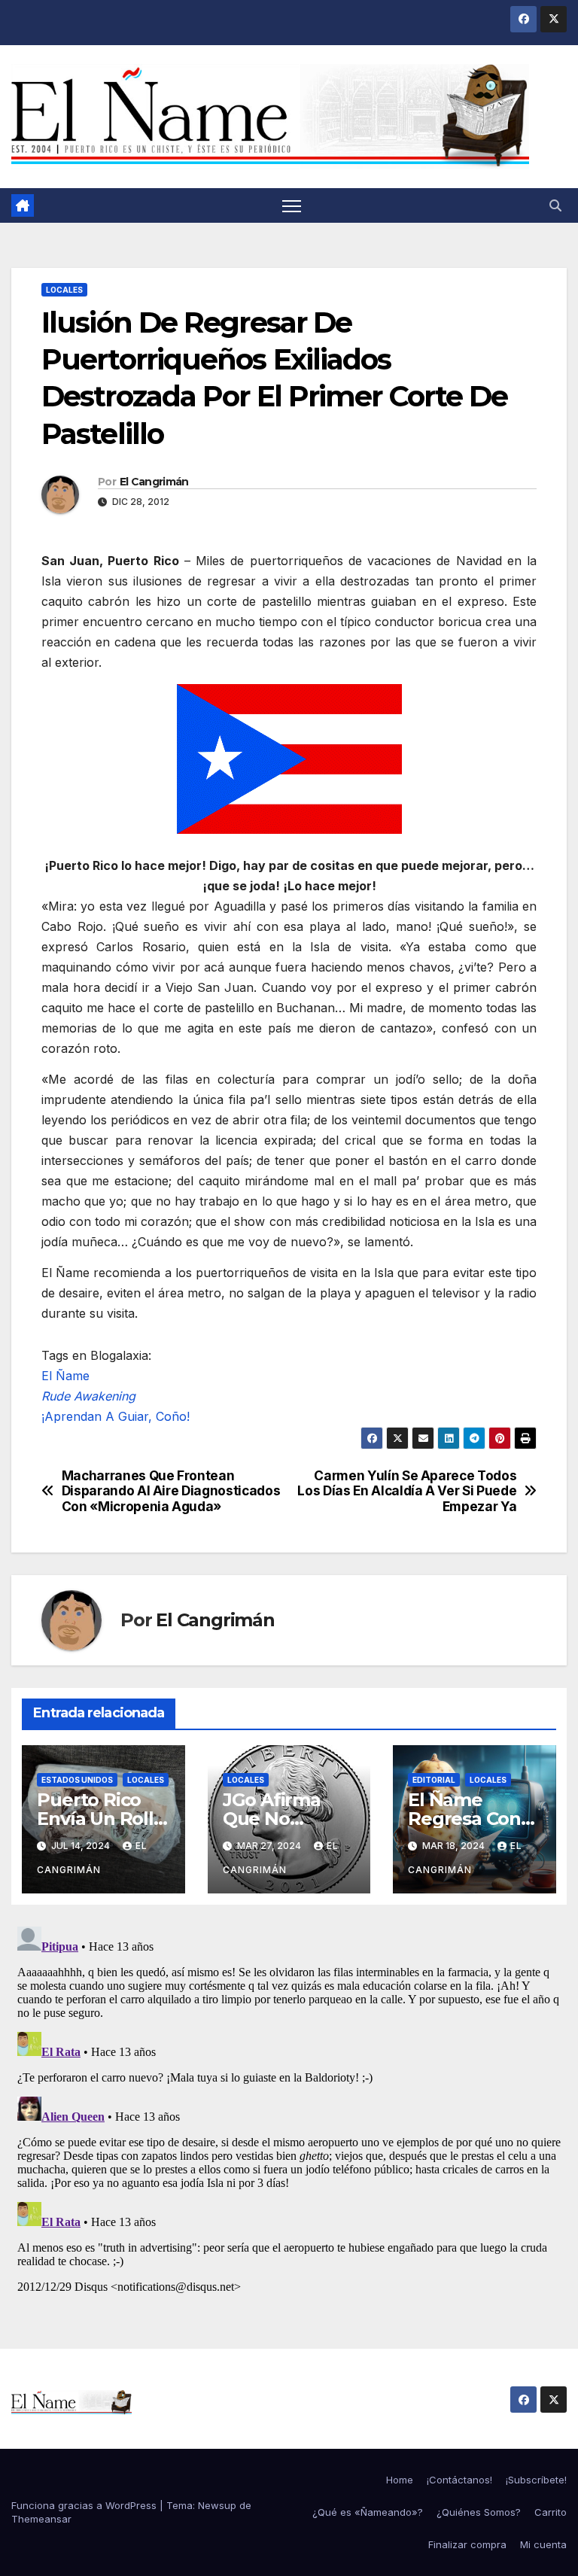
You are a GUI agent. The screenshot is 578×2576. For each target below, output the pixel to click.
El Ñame (65, 1376)
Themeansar (41, 2519)
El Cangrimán (154, 482)
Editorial (434, 1780)
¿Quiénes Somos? (479, 2512)
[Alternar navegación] (292, 206)
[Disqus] (289, 2109)
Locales (64, 290)
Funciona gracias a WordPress (85, 2505)
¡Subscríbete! (536, 2480)
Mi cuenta (543, 2544)
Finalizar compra (467, 2544)
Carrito (551, 2512)
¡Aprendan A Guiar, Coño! (116, 1416)
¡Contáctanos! (459, 2480)
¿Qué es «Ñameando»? (368, 2512)
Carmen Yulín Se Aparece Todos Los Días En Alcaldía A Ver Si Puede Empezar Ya (407, 1491)
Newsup (217, 2505)
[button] (555, 205)
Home (400, 2480)
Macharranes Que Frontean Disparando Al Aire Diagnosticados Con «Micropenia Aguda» (171, 1491)
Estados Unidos (77, 1780)
